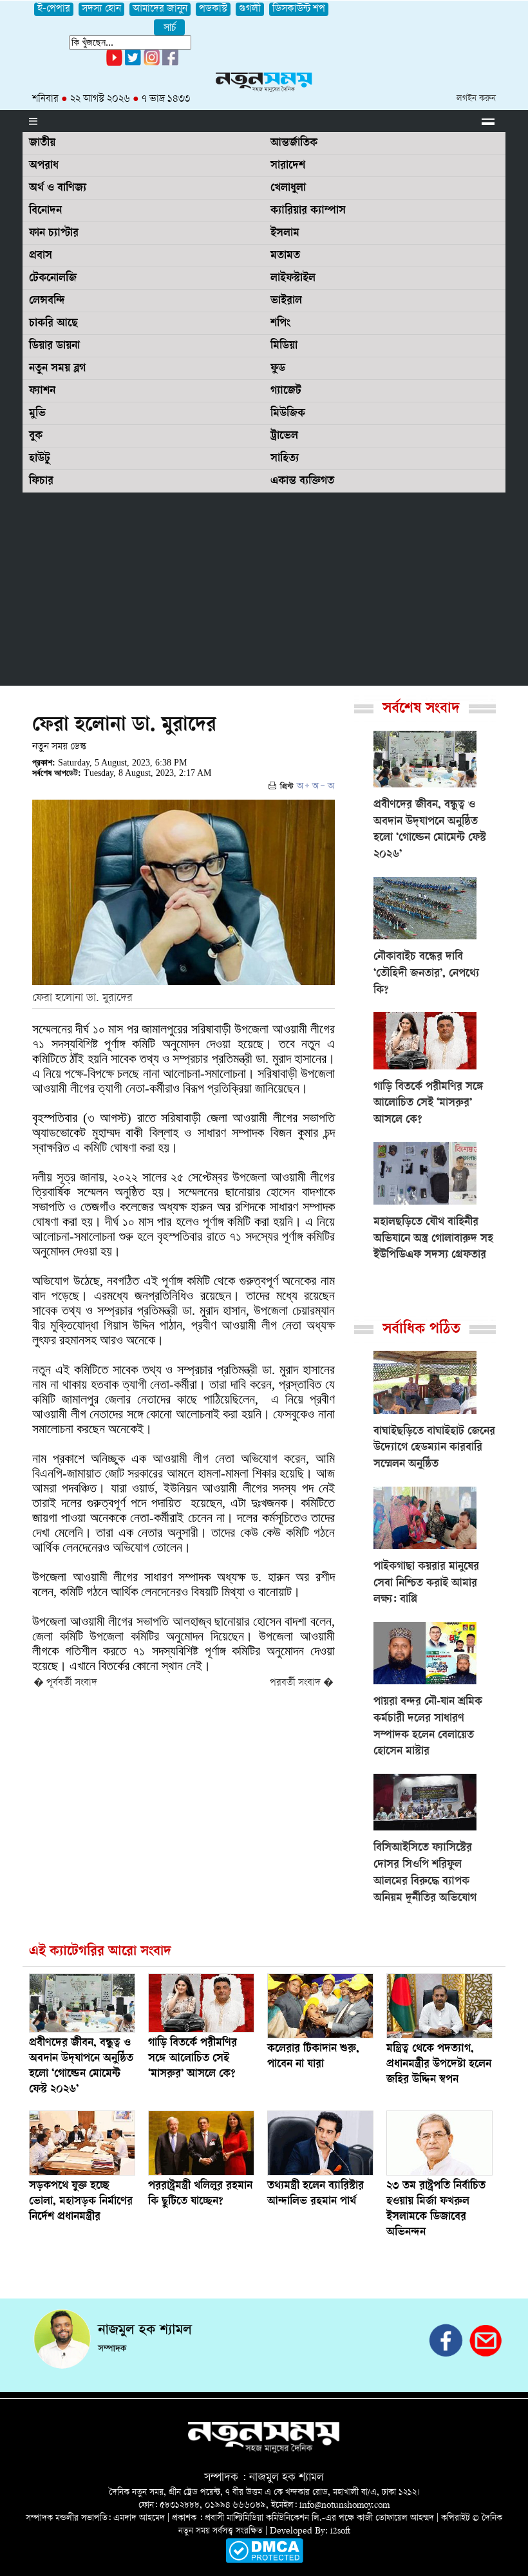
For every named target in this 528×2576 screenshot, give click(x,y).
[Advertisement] (264, 589)
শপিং (280, 324)
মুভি (37, 414)
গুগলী (250, 9)
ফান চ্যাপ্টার (54, 234)
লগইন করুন (476, 99)
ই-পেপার (54, 9)
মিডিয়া (284, 346)
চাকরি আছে (53, 324)
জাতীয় (42, 144)
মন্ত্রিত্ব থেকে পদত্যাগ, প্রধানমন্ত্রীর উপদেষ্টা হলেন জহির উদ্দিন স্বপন (439, 2065)
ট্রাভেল (284, 437)
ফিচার (41, 482)
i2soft (340, 2531)
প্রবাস (41, 256)
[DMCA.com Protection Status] (264, 2561)
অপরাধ (44, 166)
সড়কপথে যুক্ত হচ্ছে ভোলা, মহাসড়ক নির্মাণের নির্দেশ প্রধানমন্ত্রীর (81, 2202)
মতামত (285, 256)
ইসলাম (285, 234)
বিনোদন (45, 211)
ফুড (278, 369)
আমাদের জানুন (160, 9)
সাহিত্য (285, 459)
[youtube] (114, 63)
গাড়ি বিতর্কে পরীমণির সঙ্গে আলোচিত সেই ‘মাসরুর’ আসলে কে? (193, 2059)
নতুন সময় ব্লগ (57, 369)
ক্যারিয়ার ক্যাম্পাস (308, 211)
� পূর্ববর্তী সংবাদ (65, 1683)
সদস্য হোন (101, 9)
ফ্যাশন (42, 391)
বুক (36, 437)
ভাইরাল (286, 301)
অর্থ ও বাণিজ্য (58, 189)
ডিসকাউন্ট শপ (299, 9)
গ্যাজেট (286, 391)
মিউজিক (288, 414)
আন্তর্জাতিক (294, 144)
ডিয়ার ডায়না (54, 346)
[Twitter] (133, 63)
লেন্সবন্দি (47, 301)
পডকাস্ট (213, 9)
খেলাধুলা (288, 189)
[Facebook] (152, 63)
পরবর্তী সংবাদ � (302, 1683)
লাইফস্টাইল (293, 279)
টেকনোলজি (53, 279)
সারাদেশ (288, 166)
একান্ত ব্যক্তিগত (302, 482)
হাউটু (40, 459)
